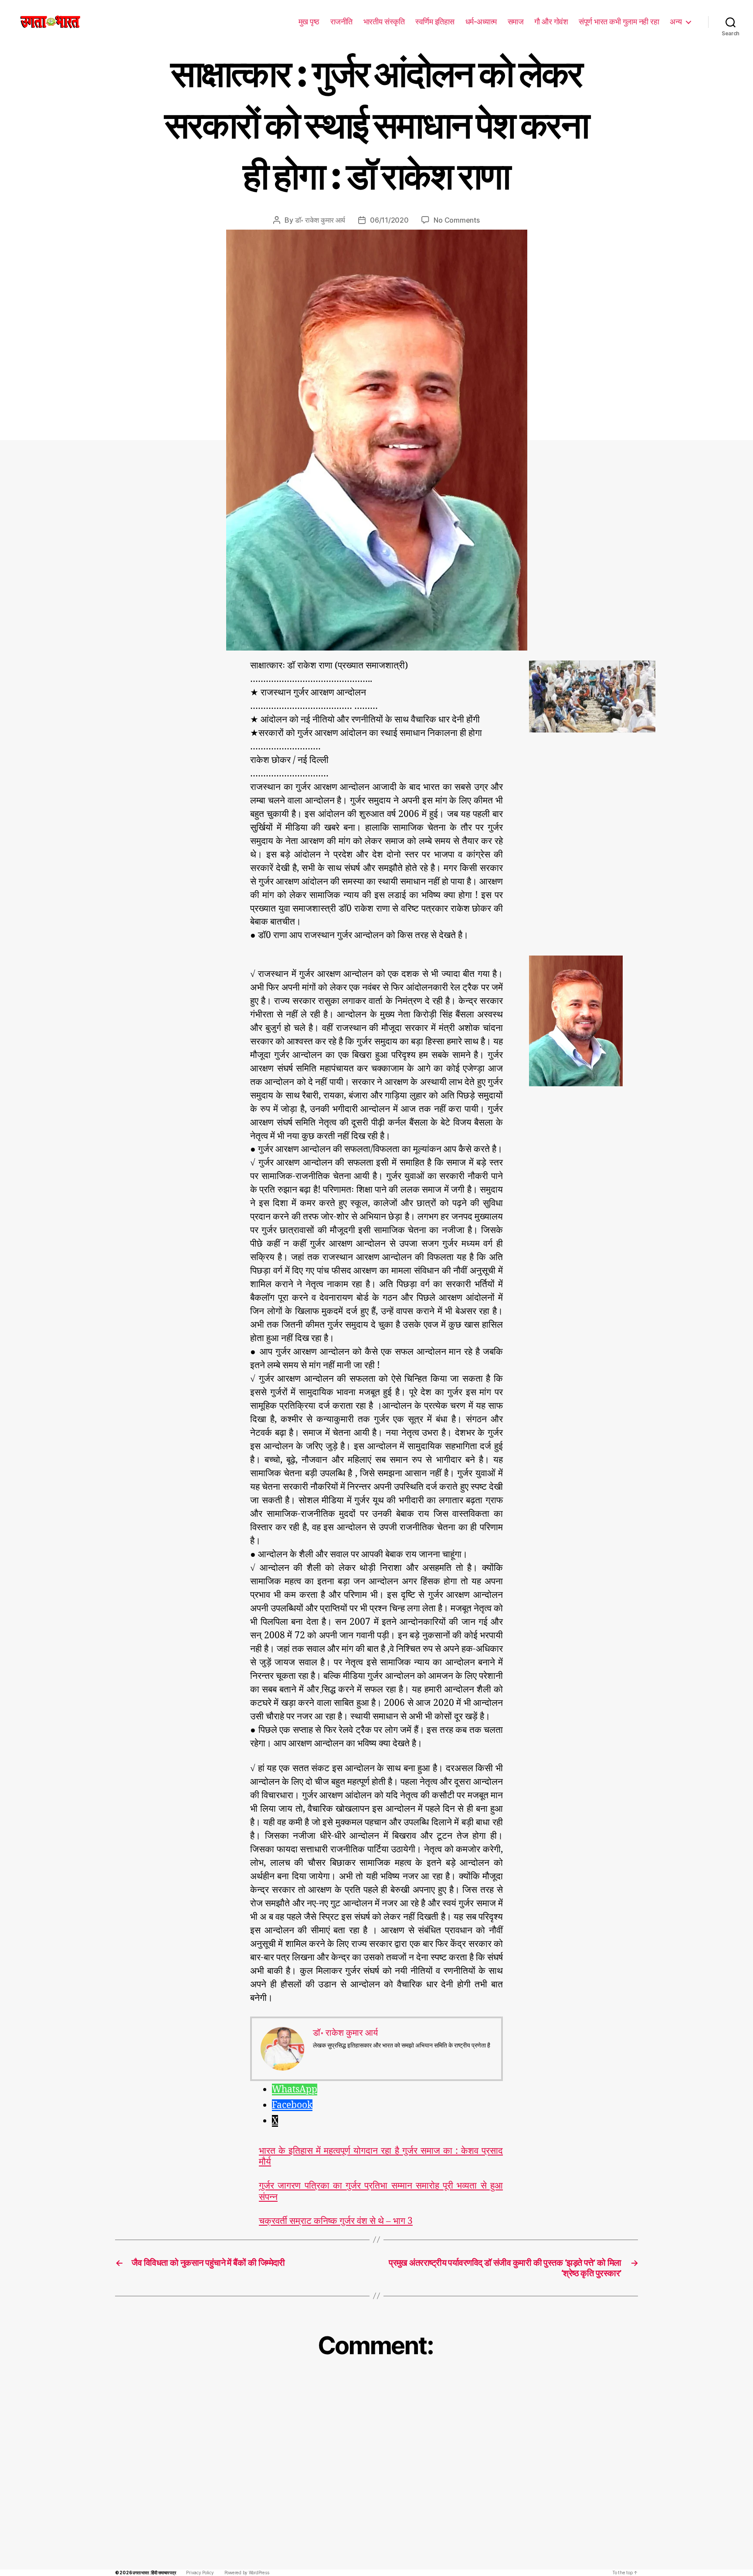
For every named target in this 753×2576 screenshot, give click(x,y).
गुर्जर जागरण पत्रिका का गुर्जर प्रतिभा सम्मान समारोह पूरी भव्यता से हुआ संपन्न (381, 2191)
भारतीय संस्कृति (384, 22)
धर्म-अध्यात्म (481, 22)
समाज (516, 22)
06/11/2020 (389, 220)
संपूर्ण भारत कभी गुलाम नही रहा (619, 22)
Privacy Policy (200, 2573)
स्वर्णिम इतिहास (435, 22)
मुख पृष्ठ (309, 22)
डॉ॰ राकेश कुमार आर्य (320, 220)
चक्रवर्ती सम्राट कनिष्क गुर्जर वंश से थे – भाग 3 (336, 2221)
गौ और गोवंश (551, 22)
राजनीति (341, 22)
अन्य (676, 22)
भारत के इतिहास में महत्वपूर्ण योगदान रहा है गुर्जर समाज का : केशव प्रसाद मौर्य (381, 2156)
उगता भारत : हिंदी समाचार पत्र (154, 2573)
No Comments (456, 220)
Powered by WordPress (247, 2573)
